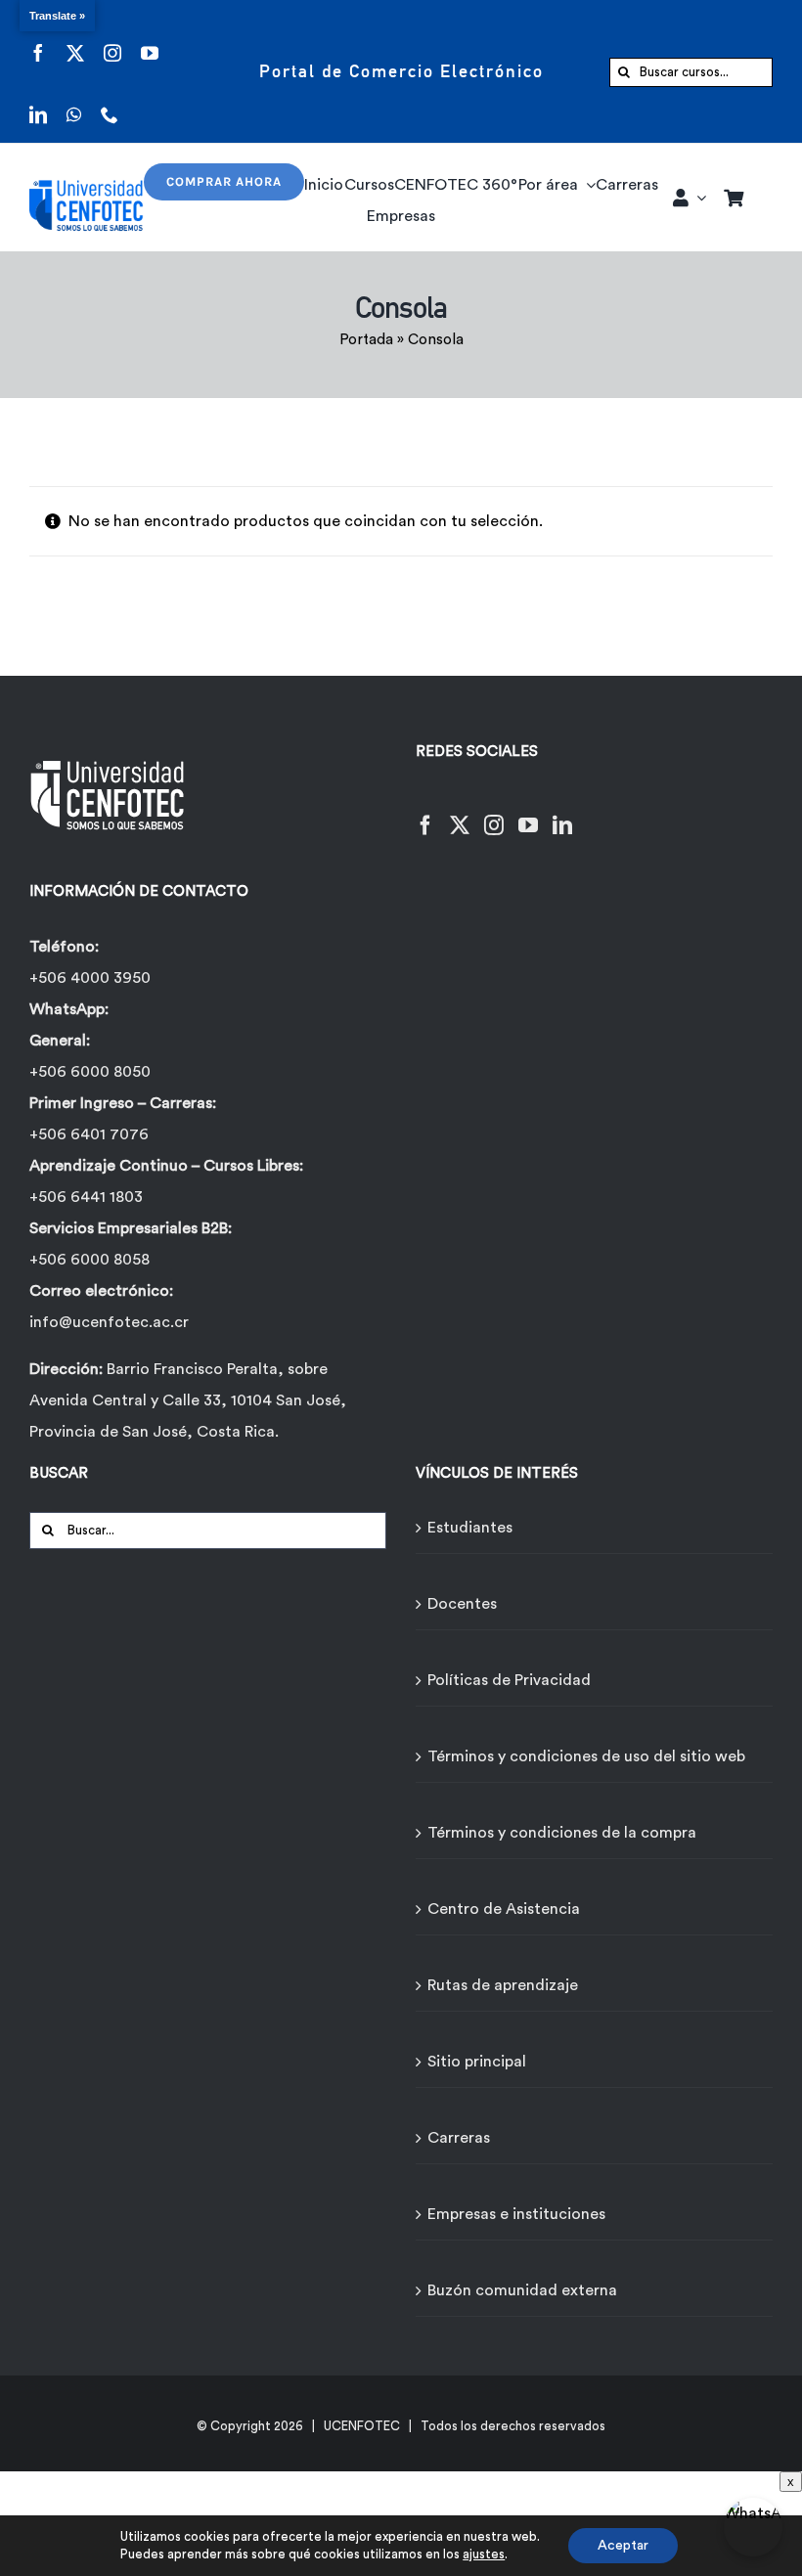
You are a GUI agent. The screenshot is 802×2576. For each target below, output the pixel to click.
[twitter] (75, 41)
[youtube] (150, 41)
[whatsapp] (74, 102)
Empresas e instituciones (516, 2214)
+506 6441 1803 (86, 1197)
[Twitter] (460, 813)
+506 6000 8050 (90, 1072)
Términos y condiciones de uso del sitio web (586, 1756)
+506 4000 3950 (90, 978)
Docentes (462, 1604)
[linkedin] (38, 102)
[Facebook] (425, 813)
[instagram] (112, 41)
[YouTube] (528, 813)
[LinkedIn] (562, 813)
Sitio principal (477, 2062)
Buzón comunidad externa (522, 2290)
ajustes (484, 2554)
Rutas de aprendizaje (503, 1985)
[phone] (110, 102)
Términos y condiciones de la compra (562, 1833)
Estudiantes (470, 1528)
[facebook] (38, 41)
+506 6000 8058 (89, 1260)
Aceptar (623, 2546)
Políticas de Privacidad (509, 1680)
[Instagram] (494, 813)
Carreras (459, 2138)
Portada (366, 340)
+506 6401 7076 (89, 1134)
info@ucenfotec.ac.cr (109, 1322)
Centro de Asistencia (504, 1909)
